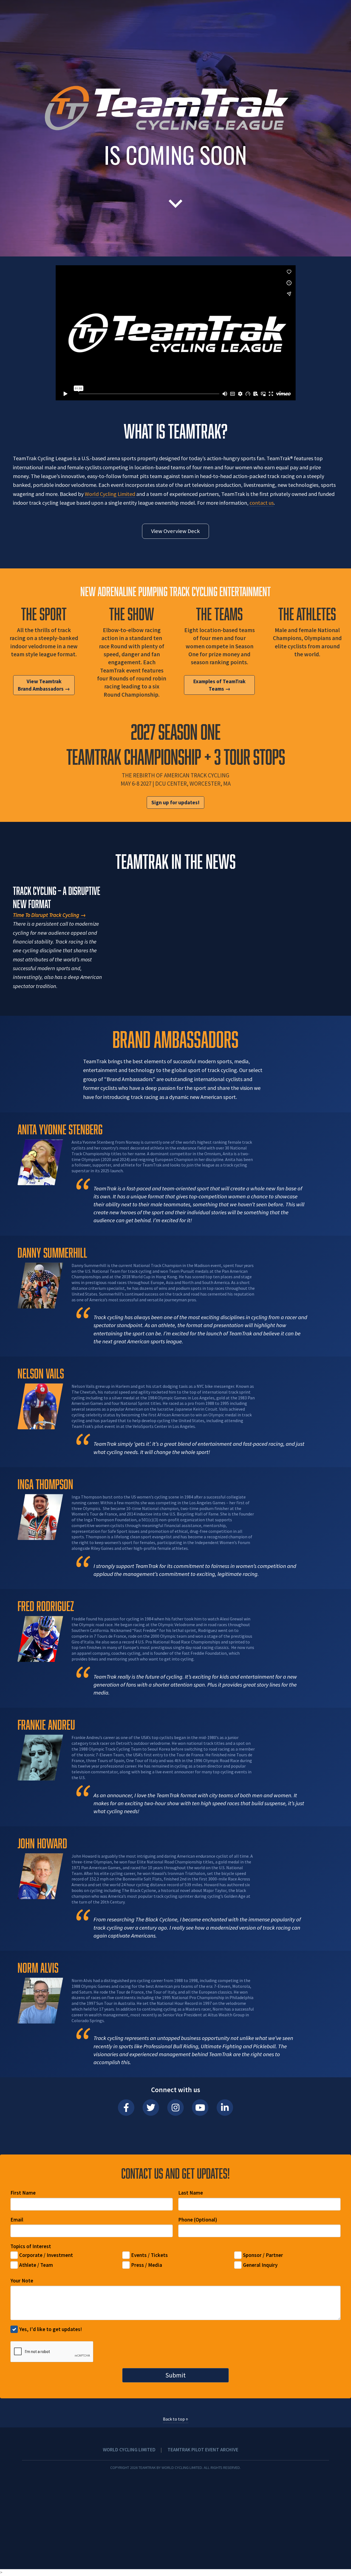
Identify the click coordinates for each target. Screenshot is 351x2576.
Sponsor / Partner (263, 2255)
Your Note (22, 2281)
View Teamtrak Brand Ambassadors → (44, 685)
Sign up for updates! (175, 802)
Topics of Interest (31, 2246)
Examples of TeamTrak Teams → (219, 685)
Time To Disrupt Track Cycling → (49, 915)
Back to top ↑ (176, 2419)
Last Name (191, 2193)
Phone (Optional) (198, 2220)
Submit (175, 2375)
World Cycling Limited (110, 494)
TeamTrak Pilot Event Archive (203, 2450)
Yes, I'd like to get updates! (51, 2329)
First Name (23, 2193)
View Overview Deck (175, 531)
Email (17, 2220)
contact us (262, 503)
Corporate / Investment (46, 2255)
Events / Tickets (149, 2255)
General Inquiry (260, 2265)
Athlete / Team (36, 2265)
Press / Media (147, 2265)
